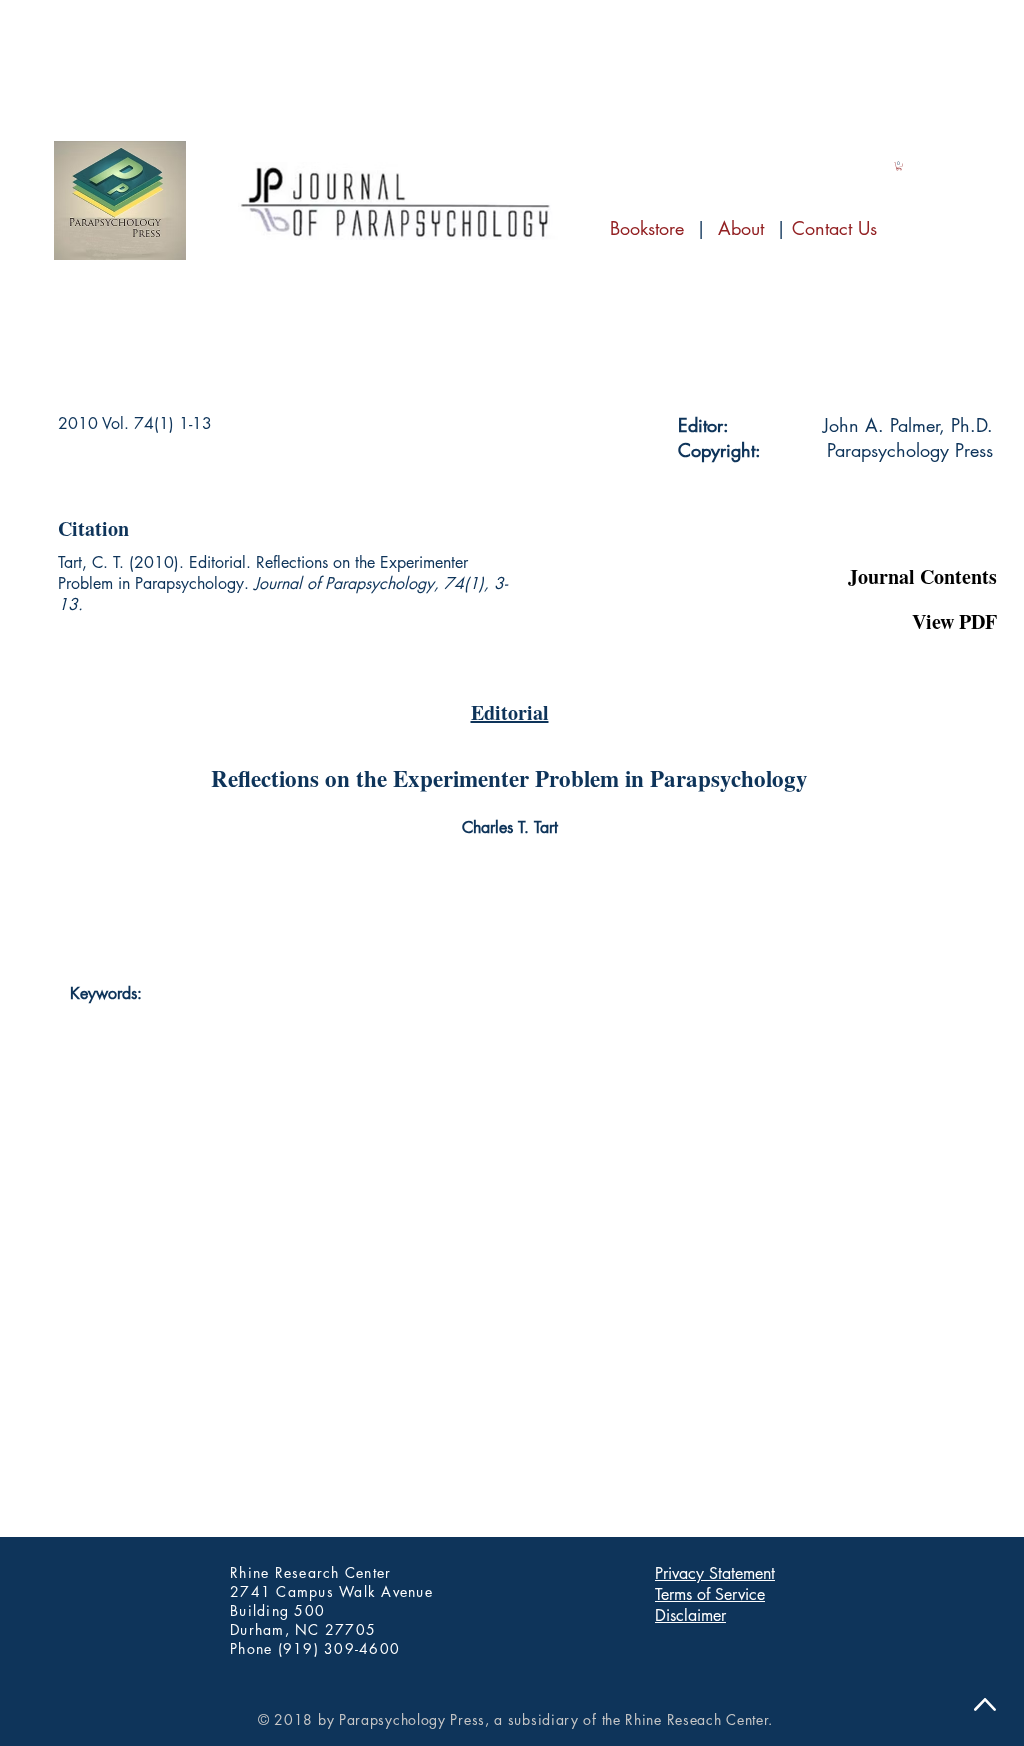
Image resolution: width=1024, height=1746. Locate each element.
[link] (899, 166)
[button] (897, 525)
